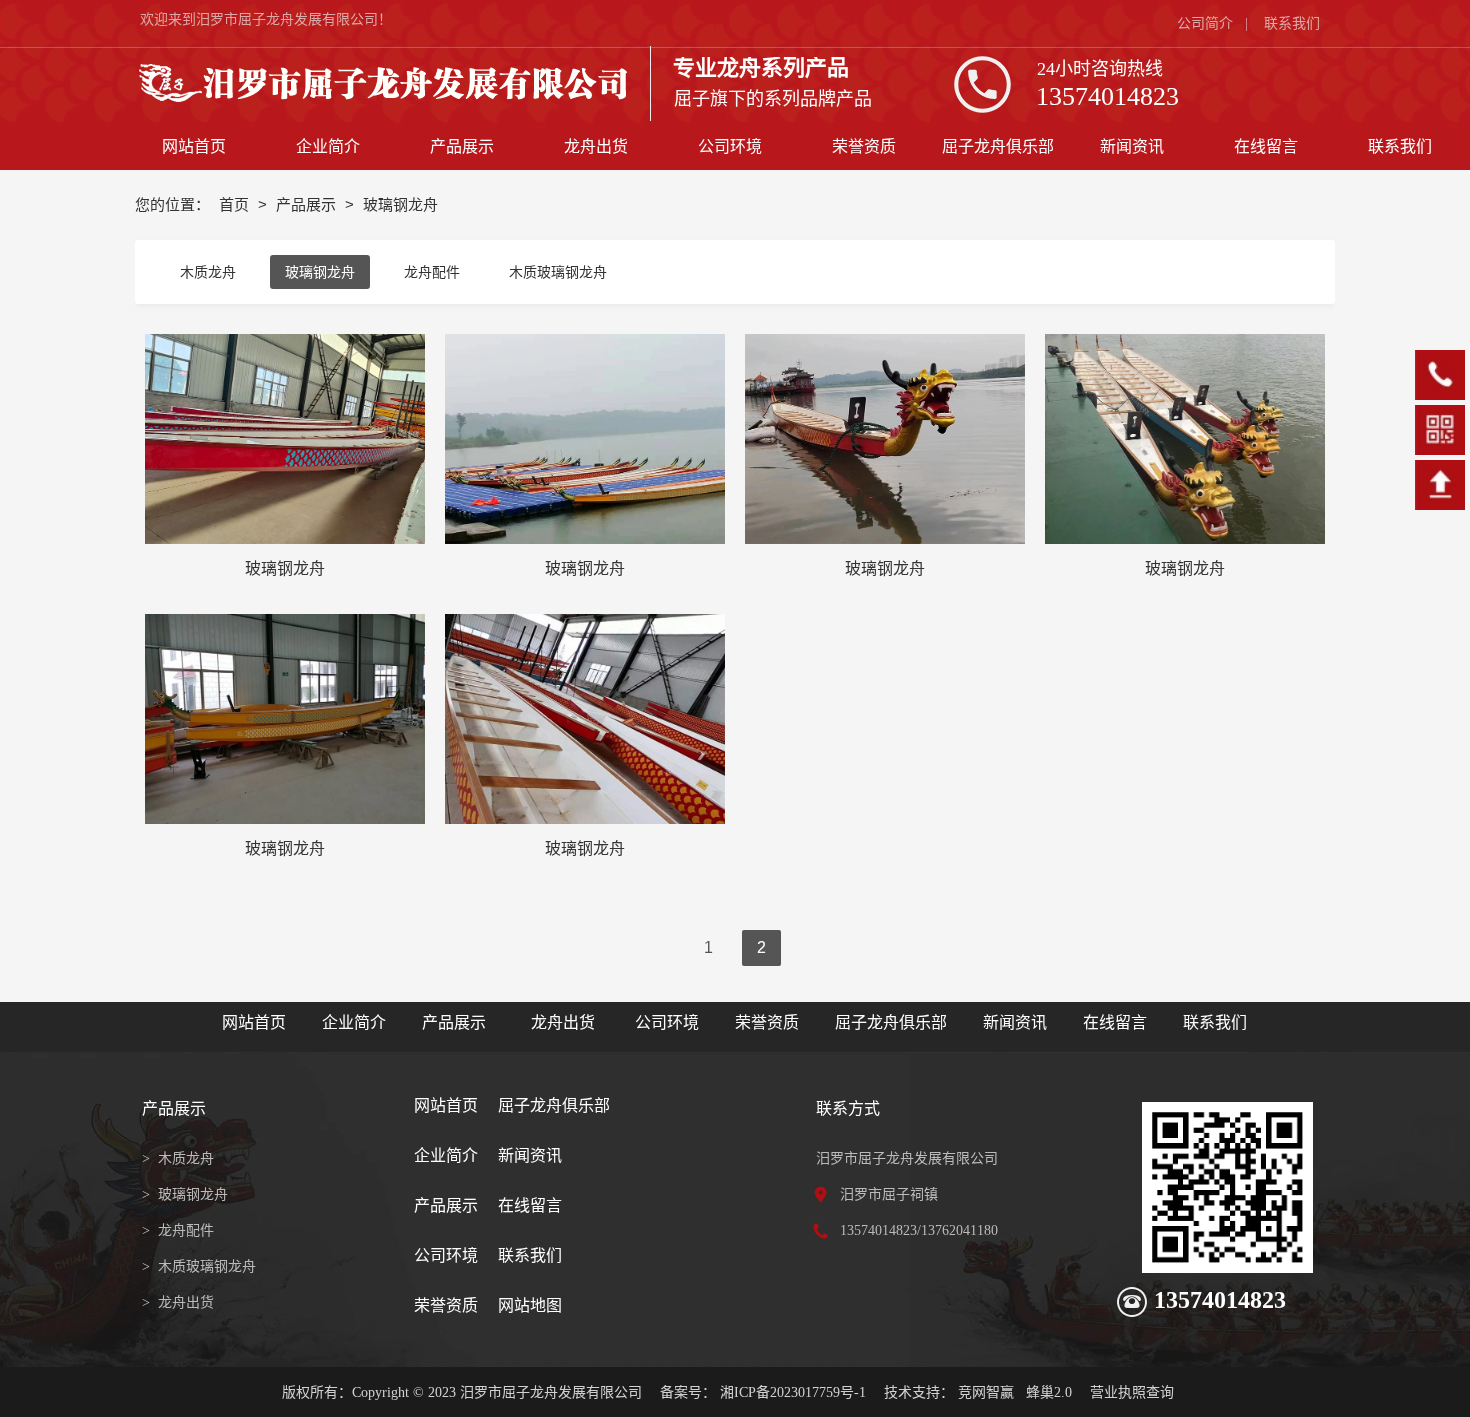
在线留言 (1115, 1022)
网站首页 (254, 1022)
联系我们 (1292, 23)
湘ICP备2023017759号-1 (793, 1392)
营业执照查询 (1132, 1392)
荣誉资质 (767, 1022)
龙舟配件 (432, 272)
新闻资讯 (1017, 1022)
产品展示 (308, 204)
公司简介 (1205, 23)
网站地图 (530, 1305)
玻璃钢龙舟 (320, 272)
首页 (236, 204)
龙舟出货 (563, 1022)
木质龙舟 (208, 272)
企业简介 (354, 1022)
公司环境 (667, 1022)
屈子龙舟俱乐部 (891, 1022)
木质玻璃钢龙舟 (558, 272)
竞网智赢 (986, 1392)
